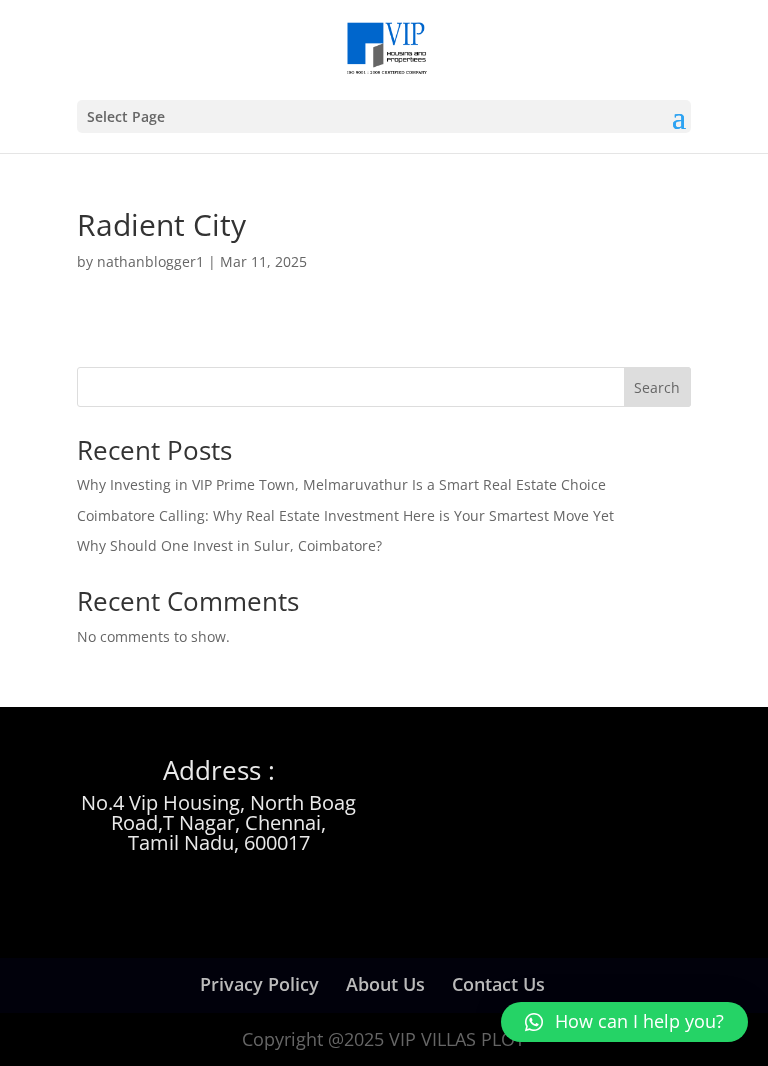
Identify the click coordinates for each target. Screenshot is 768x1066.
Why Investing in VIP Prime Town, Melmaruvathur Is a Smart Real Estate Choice (341, 484)
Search (657, 387)
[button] (624, 1022)
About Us (385, 984)
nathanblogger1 (150, 261)
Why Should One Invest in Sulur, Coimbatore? (229, 545)
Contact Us (498, 984)
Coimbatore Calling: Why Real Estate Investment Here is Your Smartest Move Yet (345, 515)
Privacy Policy (259, 984)
